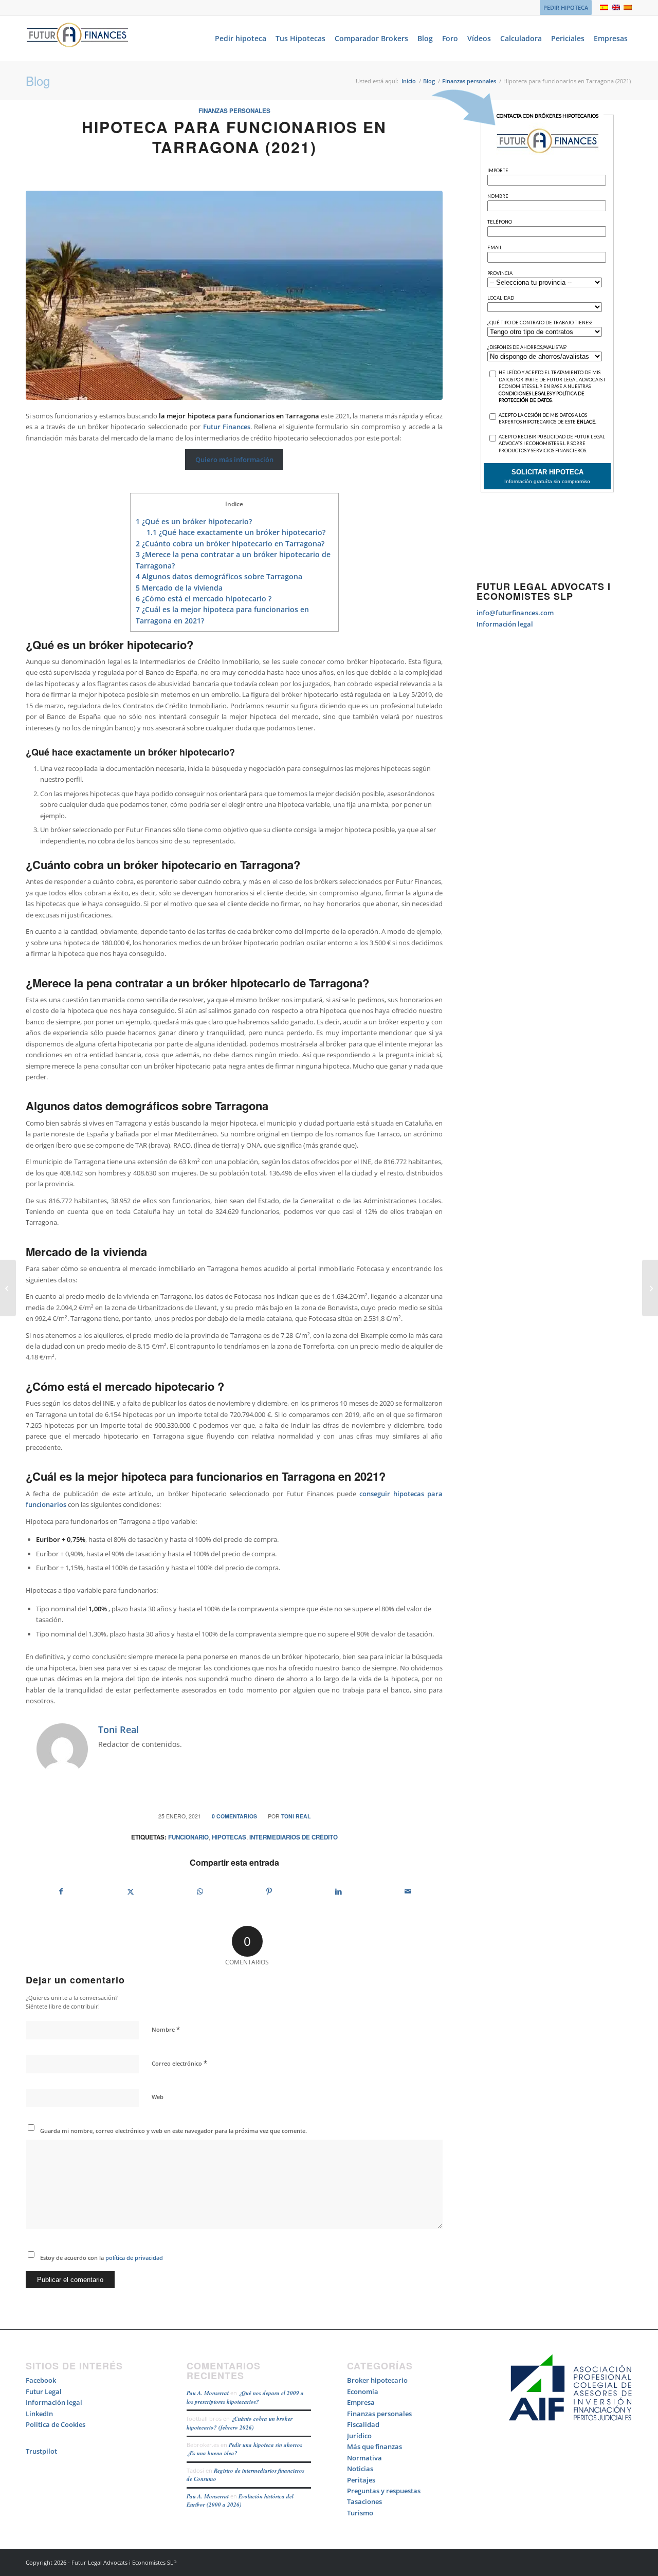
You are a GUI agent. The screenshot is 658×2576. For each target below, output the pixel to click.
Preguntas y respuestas (384, 2491)
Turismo (360, 2513)
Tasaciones (364, 2501)
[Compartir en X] (131, 1891)
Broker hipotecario (377, 2380)
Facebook (41, 2380)
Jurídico (359, 2436)
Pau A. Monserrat (208, 2393)
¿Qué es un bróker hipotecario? (194, 521)
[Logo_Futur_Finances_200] (77, 39)
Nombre (166, 2029)
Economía (363, 2391)
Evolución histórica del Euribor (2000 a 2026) (240, 2501)
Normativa (364, 2458)
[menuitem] (563, 8)
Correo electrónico (179, 2063)
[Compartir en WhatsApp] (200, 1891)
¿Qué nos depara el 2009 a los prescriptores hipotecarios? (245, 2397)
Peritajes (361, 2480)
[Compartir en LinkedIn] (339, 1891)
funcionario (188, 1837)
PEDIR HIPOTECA (566, 7)
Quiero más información (234, 459)
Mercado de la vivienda (179, 588)
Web (158, 2097)
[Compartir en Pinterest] (269, 1891)
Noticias (360, 2469)
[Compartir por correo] (408, 1891)
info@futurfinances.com (515, 613)
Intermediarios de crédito (294, 1837)
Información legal (505, 624)
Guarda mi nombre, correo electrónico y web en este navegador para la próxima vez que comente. (173, 2131)
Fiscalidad (363, 2424)
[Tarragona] (234, 295)
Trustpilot (41, 2451)
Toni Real (296, 1816)
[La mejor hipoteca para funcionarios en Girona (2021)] (650, 1288)
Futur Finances (227, 427)
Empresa (361, 2402)
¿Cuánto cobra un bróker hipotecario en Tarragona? (230, 544)
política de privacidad (133, 2258)
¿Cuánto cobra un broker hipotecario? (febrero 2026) (240, 2423)
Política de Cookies (56, 2424)
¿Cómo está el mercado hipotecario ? (204, 599)
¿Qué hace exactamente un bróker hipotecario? (236, 532)
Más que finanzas (374, 2446)
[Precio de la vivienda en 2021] (8, 1288)
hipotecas (229, 1837)
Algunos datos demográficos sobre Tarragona (219, 576)
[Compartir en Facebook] (61, 1891)
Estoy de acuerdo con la (102, 2258)
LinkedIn (39, 2414)
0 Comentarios (234, 1816)
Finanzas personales (234, 111)
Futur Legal (44, 2391)
